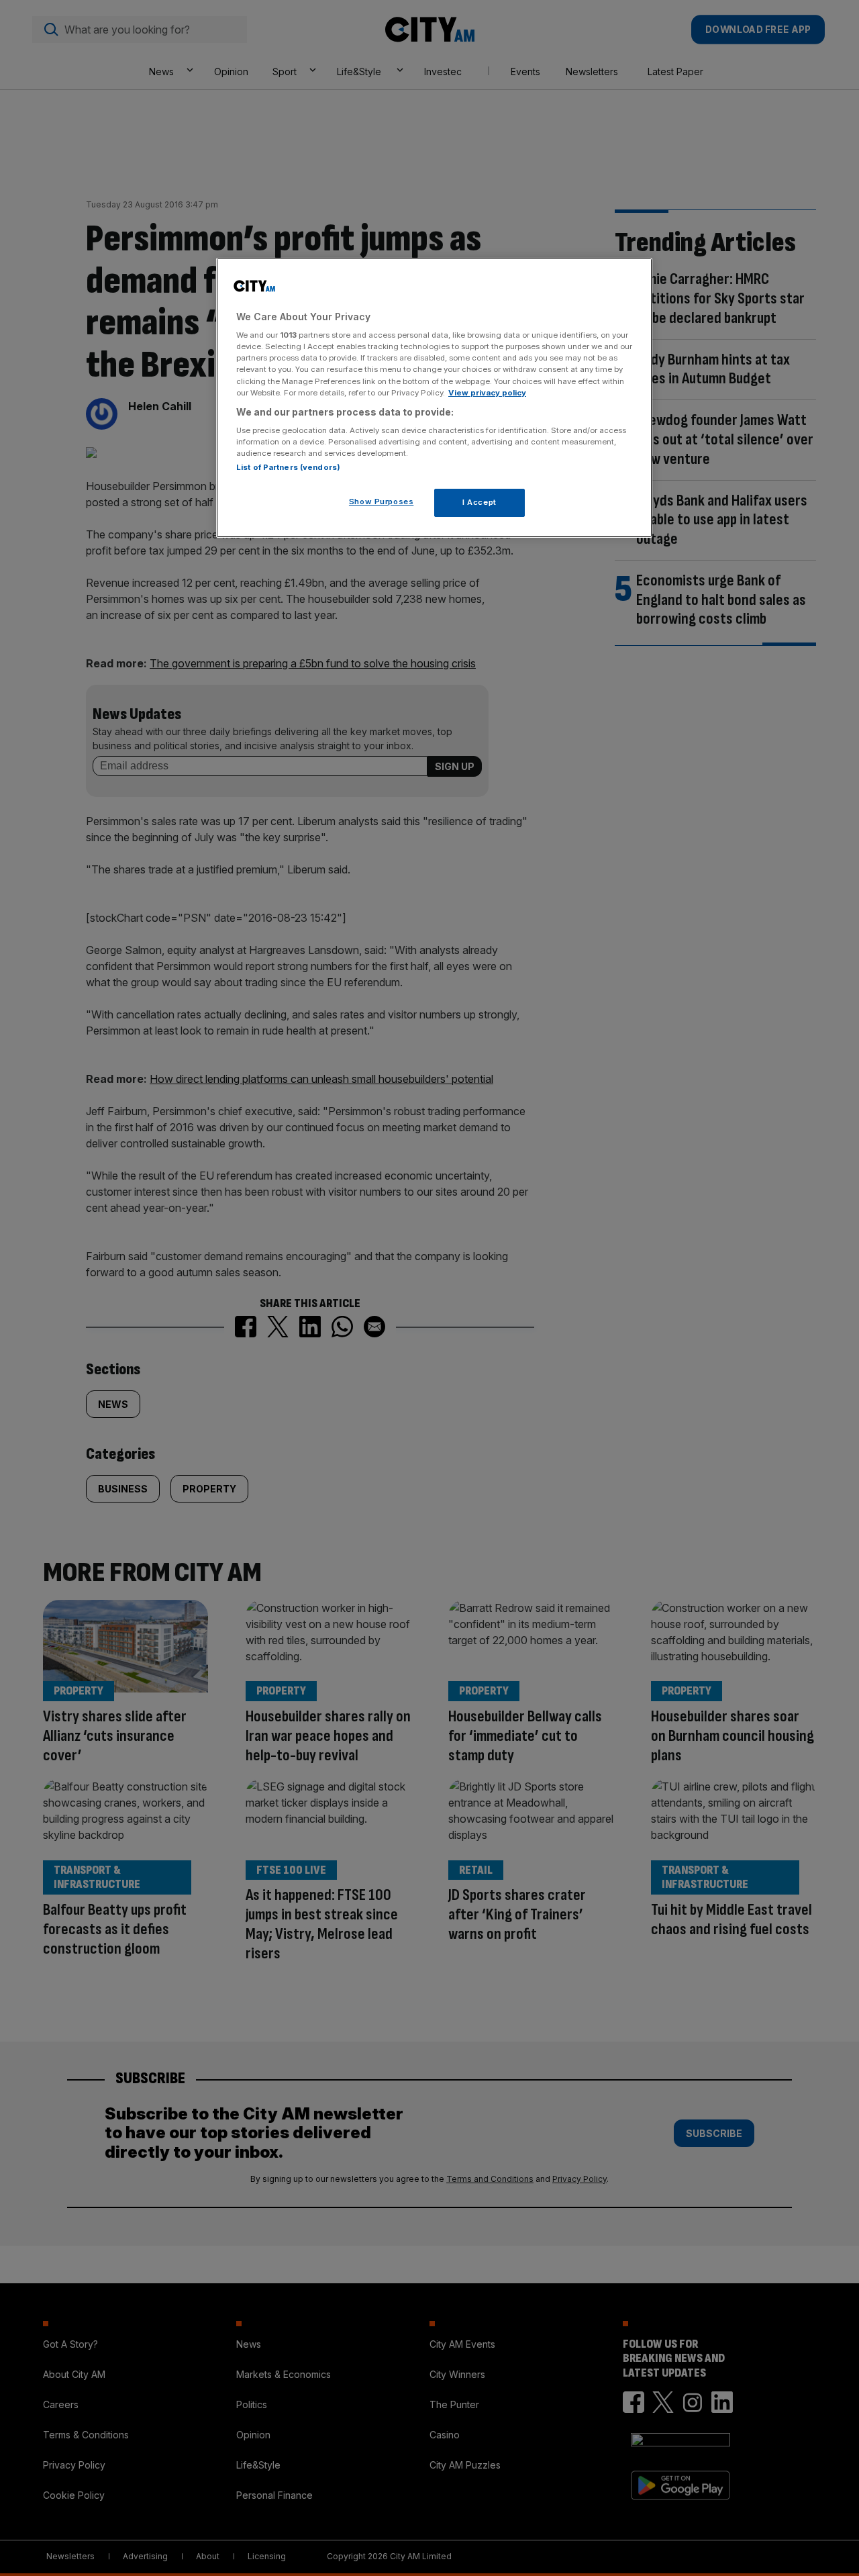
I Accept (479, 502)
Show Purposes (381, 502)
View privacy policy (487, 393)
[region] (434, 398)
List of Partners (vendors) (288, 467)
